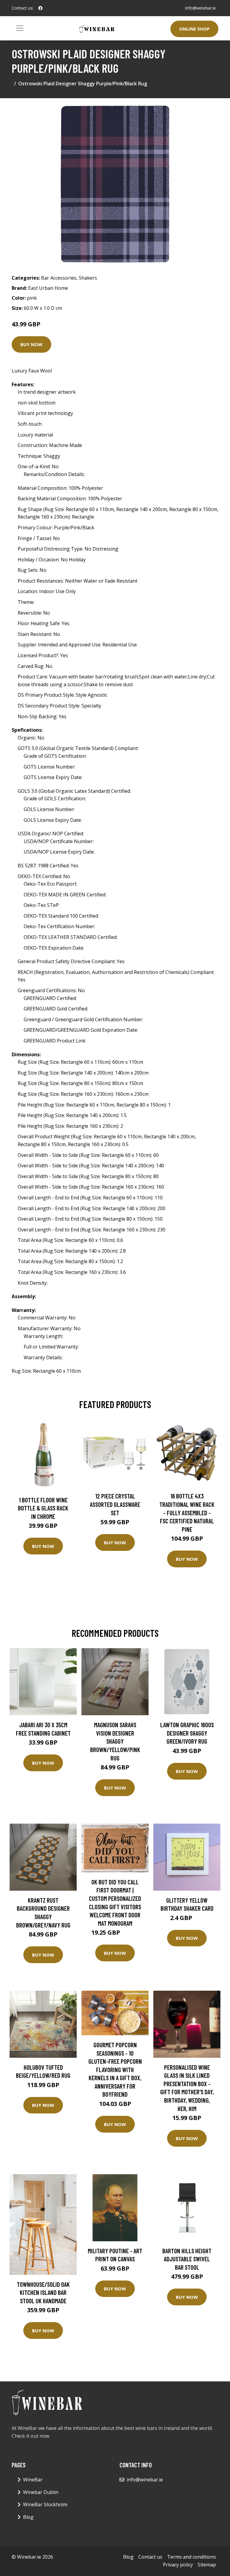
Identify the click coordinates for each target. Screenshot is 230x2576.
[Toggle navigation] (20, 28)
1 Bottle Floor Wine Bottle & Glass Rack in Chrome (43, 1508)
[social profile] (40, 8)
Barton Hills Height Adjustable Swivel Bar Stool (187, 2259)
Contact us (150, 2557)
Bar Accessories (59, 278)
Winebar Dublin (41, 2492)
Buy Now (31, 344)
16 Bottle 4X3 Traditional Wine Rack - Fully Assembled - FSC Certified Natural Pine (187, 1512)
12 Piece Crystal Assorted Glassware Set (115, 1504)
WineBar (33, 2480)
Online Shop (194, 29)
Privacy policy (178, 2565)
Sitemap (207, 2565)
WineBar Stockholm (45, 2504)
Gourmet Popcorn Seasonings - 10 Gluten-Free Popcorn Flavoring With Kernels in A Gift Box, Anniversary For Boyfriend (115, 2070)
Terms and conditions (192, 2557)
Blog (28, 2517)
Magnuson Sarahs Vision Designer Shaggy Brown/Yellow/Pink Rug (115, 1741)
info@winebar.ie (201, 8)
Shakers (88, 278)
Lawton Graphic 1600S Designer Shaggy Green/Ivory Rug (187, 1733)
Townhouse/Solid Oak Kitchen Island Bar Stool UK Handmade (43, 2292)
